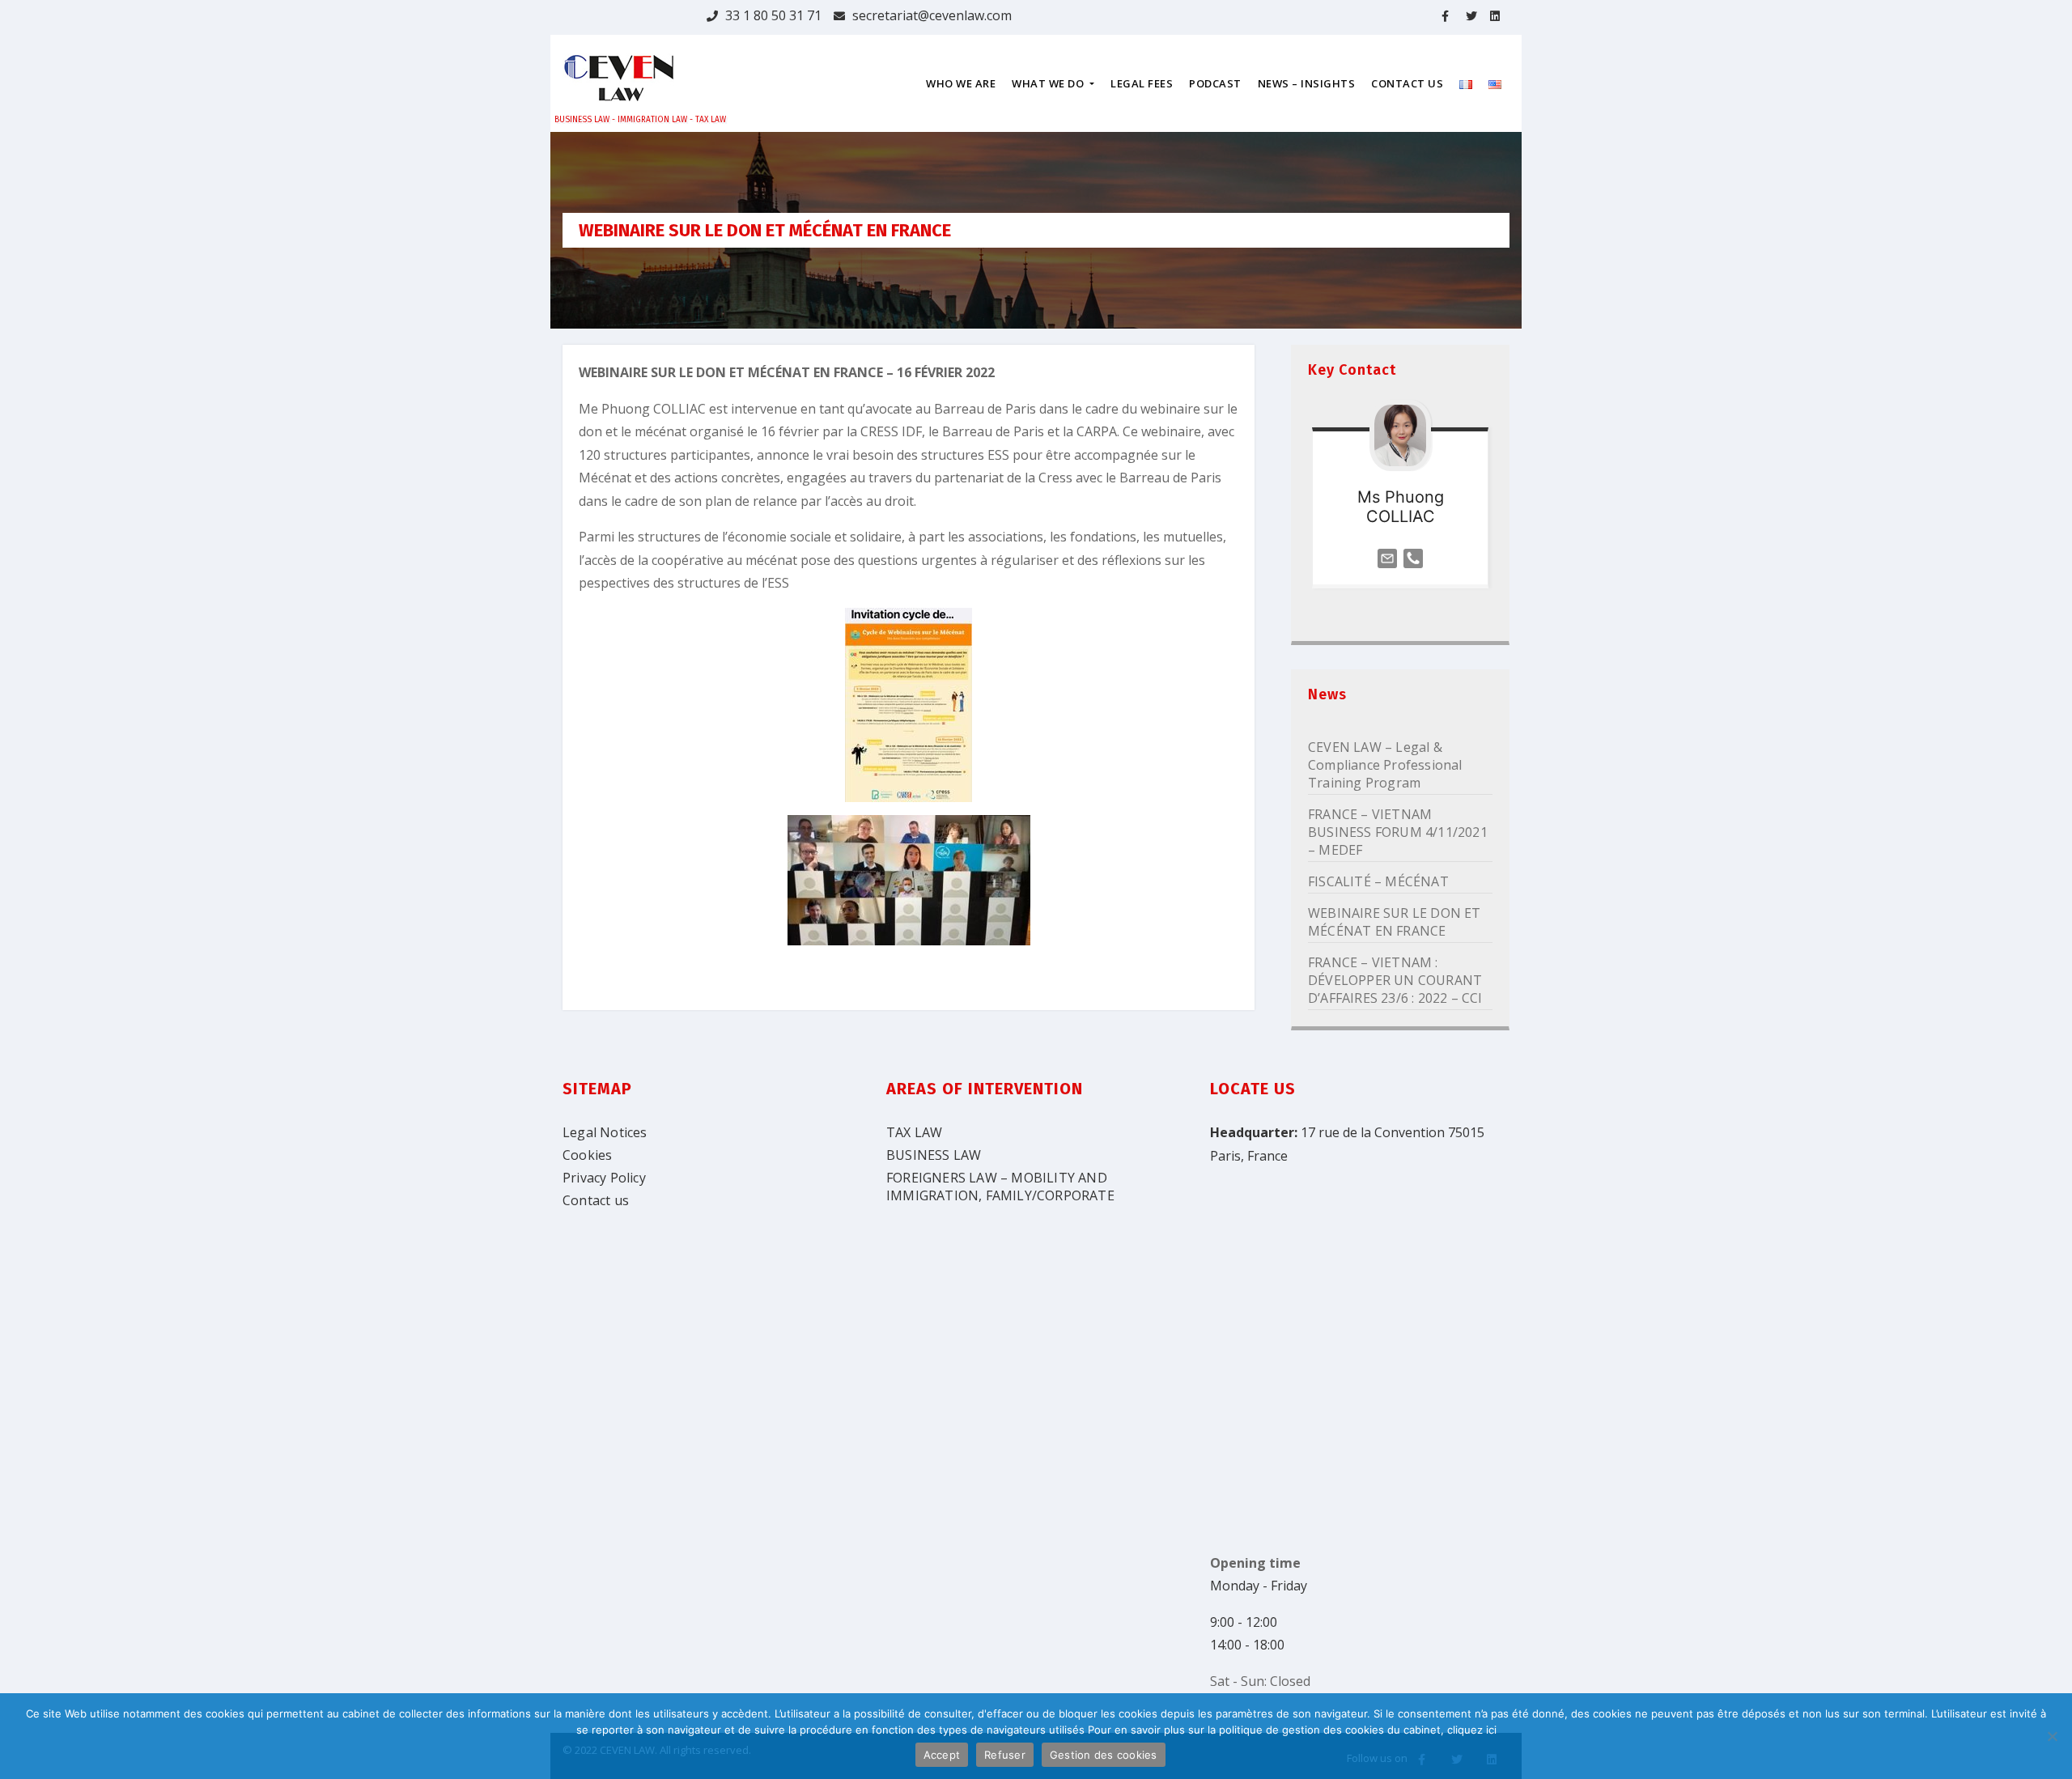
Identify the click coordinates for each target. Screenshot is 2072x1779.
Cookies (587, 1155)
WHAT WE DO (1049, 83)
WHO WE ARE (961, 83)
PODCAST (1215, 83)
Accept (942, 1755)
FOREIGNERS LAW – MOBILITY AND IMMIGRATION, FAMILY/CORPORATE (1000, 1187)
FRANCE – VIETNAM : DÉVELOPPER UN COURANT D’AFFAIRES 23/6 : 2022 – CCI (1395, 980)
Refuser (1005, 1755)
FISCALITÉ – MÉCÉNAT (1378, 881)
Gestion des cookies (1104, 1755)
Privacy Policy (604, 1178)
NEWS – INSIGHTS (1307, 83)
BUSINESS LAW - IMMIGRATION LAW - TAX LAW (640, 120)
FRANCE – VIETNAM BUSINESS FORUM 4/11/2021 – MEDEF (1398, 832)
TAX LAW (914, 1132)
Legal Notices (605, 1132)
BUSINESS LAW (934, 1155)
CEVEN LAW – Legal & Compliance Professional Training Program (1385, 765)
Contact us (596, 1200)
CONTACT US (1407, 83)
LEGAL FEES (1142, 83)
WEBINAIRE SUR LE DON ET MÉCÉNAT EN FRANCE (1395, 922)
